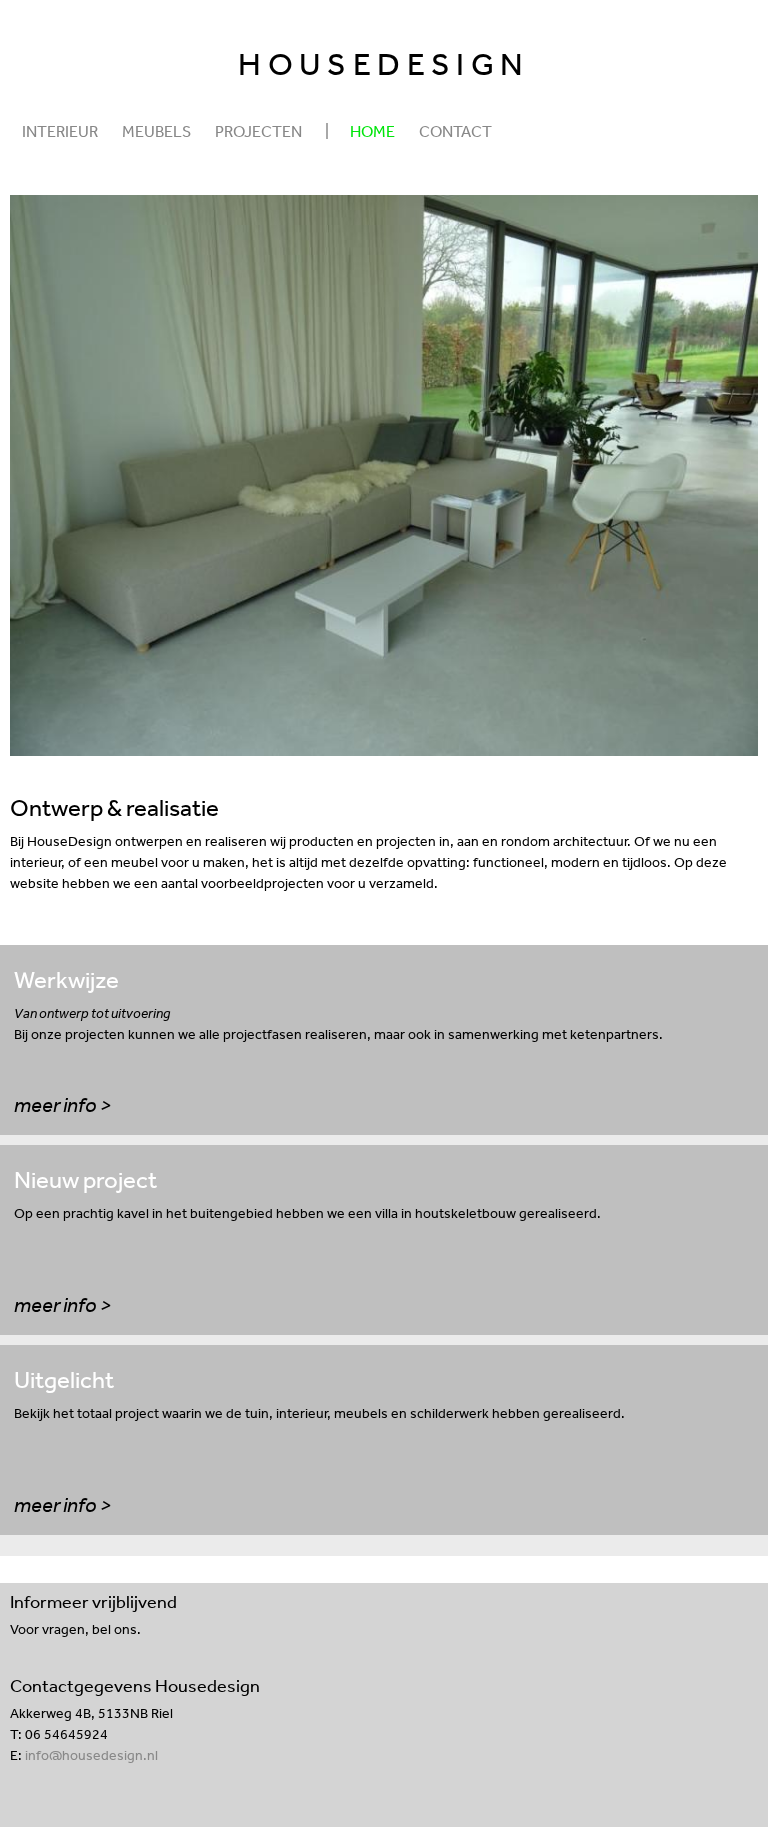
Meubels (156, 131)
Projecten (258, 131)
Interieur (60, 131)
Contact (455, 131)
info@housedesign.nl (91, 1755)
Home (372, 131)
